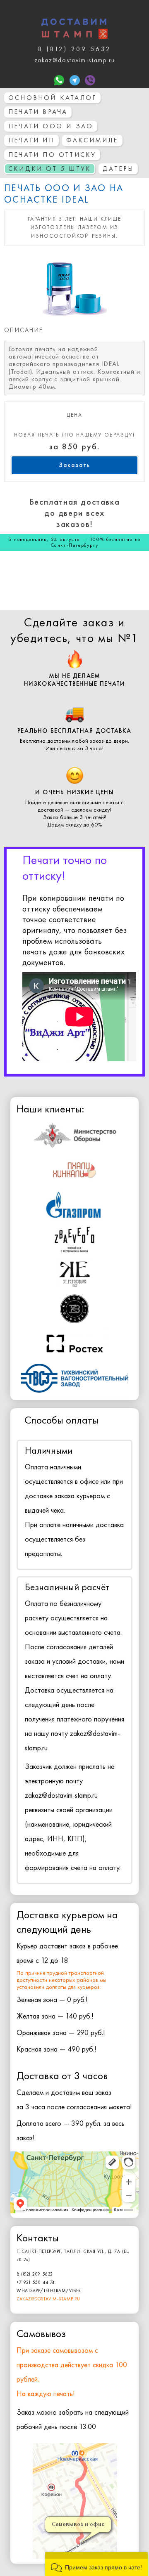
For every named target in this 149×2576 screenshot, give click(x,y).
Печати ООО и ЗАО (51, 126)
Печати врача (38, 112)
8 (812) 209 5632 (35, 2274)
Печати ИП (31, 140)
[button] (96, 2564)
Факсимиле (92, 140)
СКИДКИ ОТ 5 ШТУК (50, 169)
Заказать (74, 465)
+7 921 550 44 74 (36, 2282)
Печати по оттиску (52, 155)
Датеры (118, 169)
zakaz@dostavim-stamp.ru (48, 2299)
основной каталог (52, 98)
